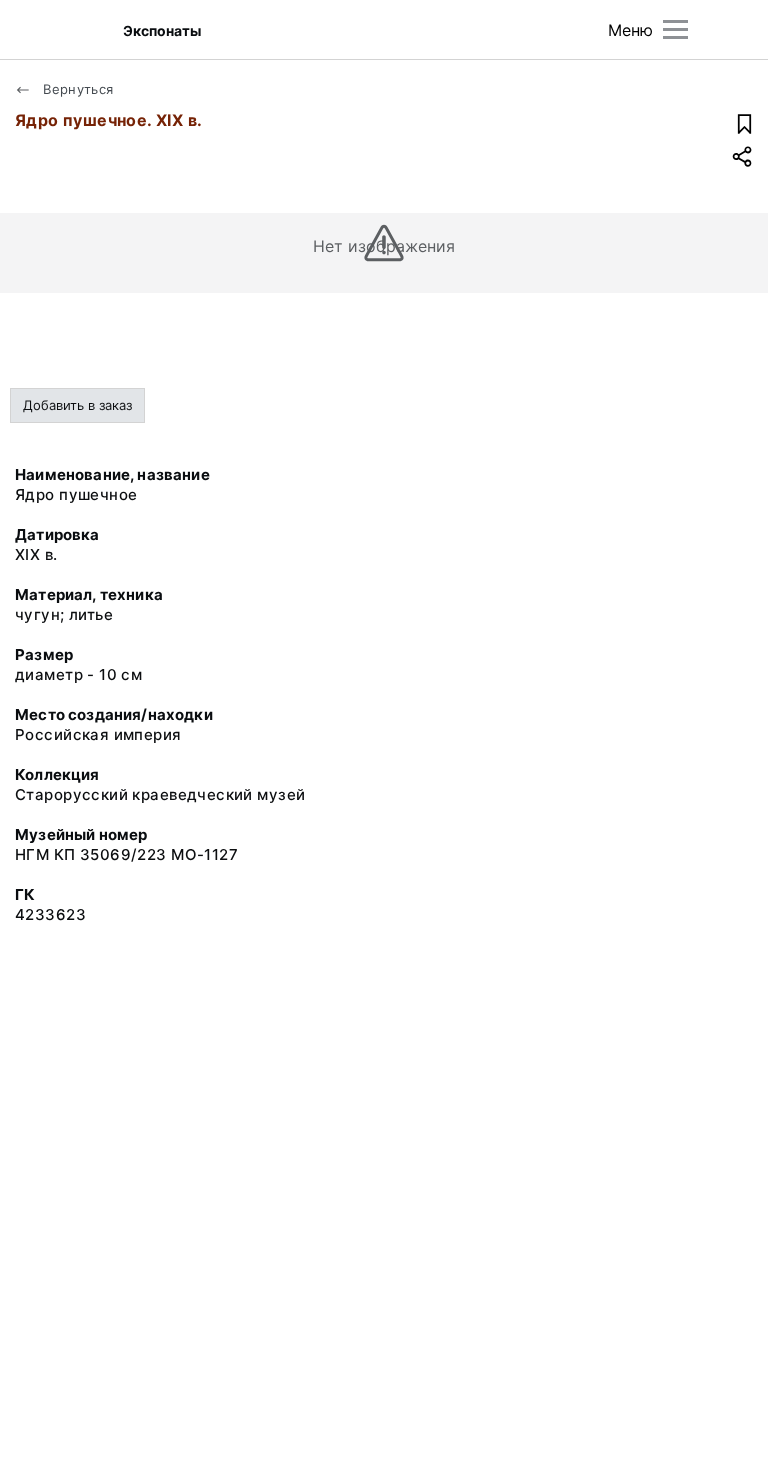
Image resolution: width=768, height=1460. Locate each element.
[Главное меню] (675, 29)
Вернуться (76, 89)
